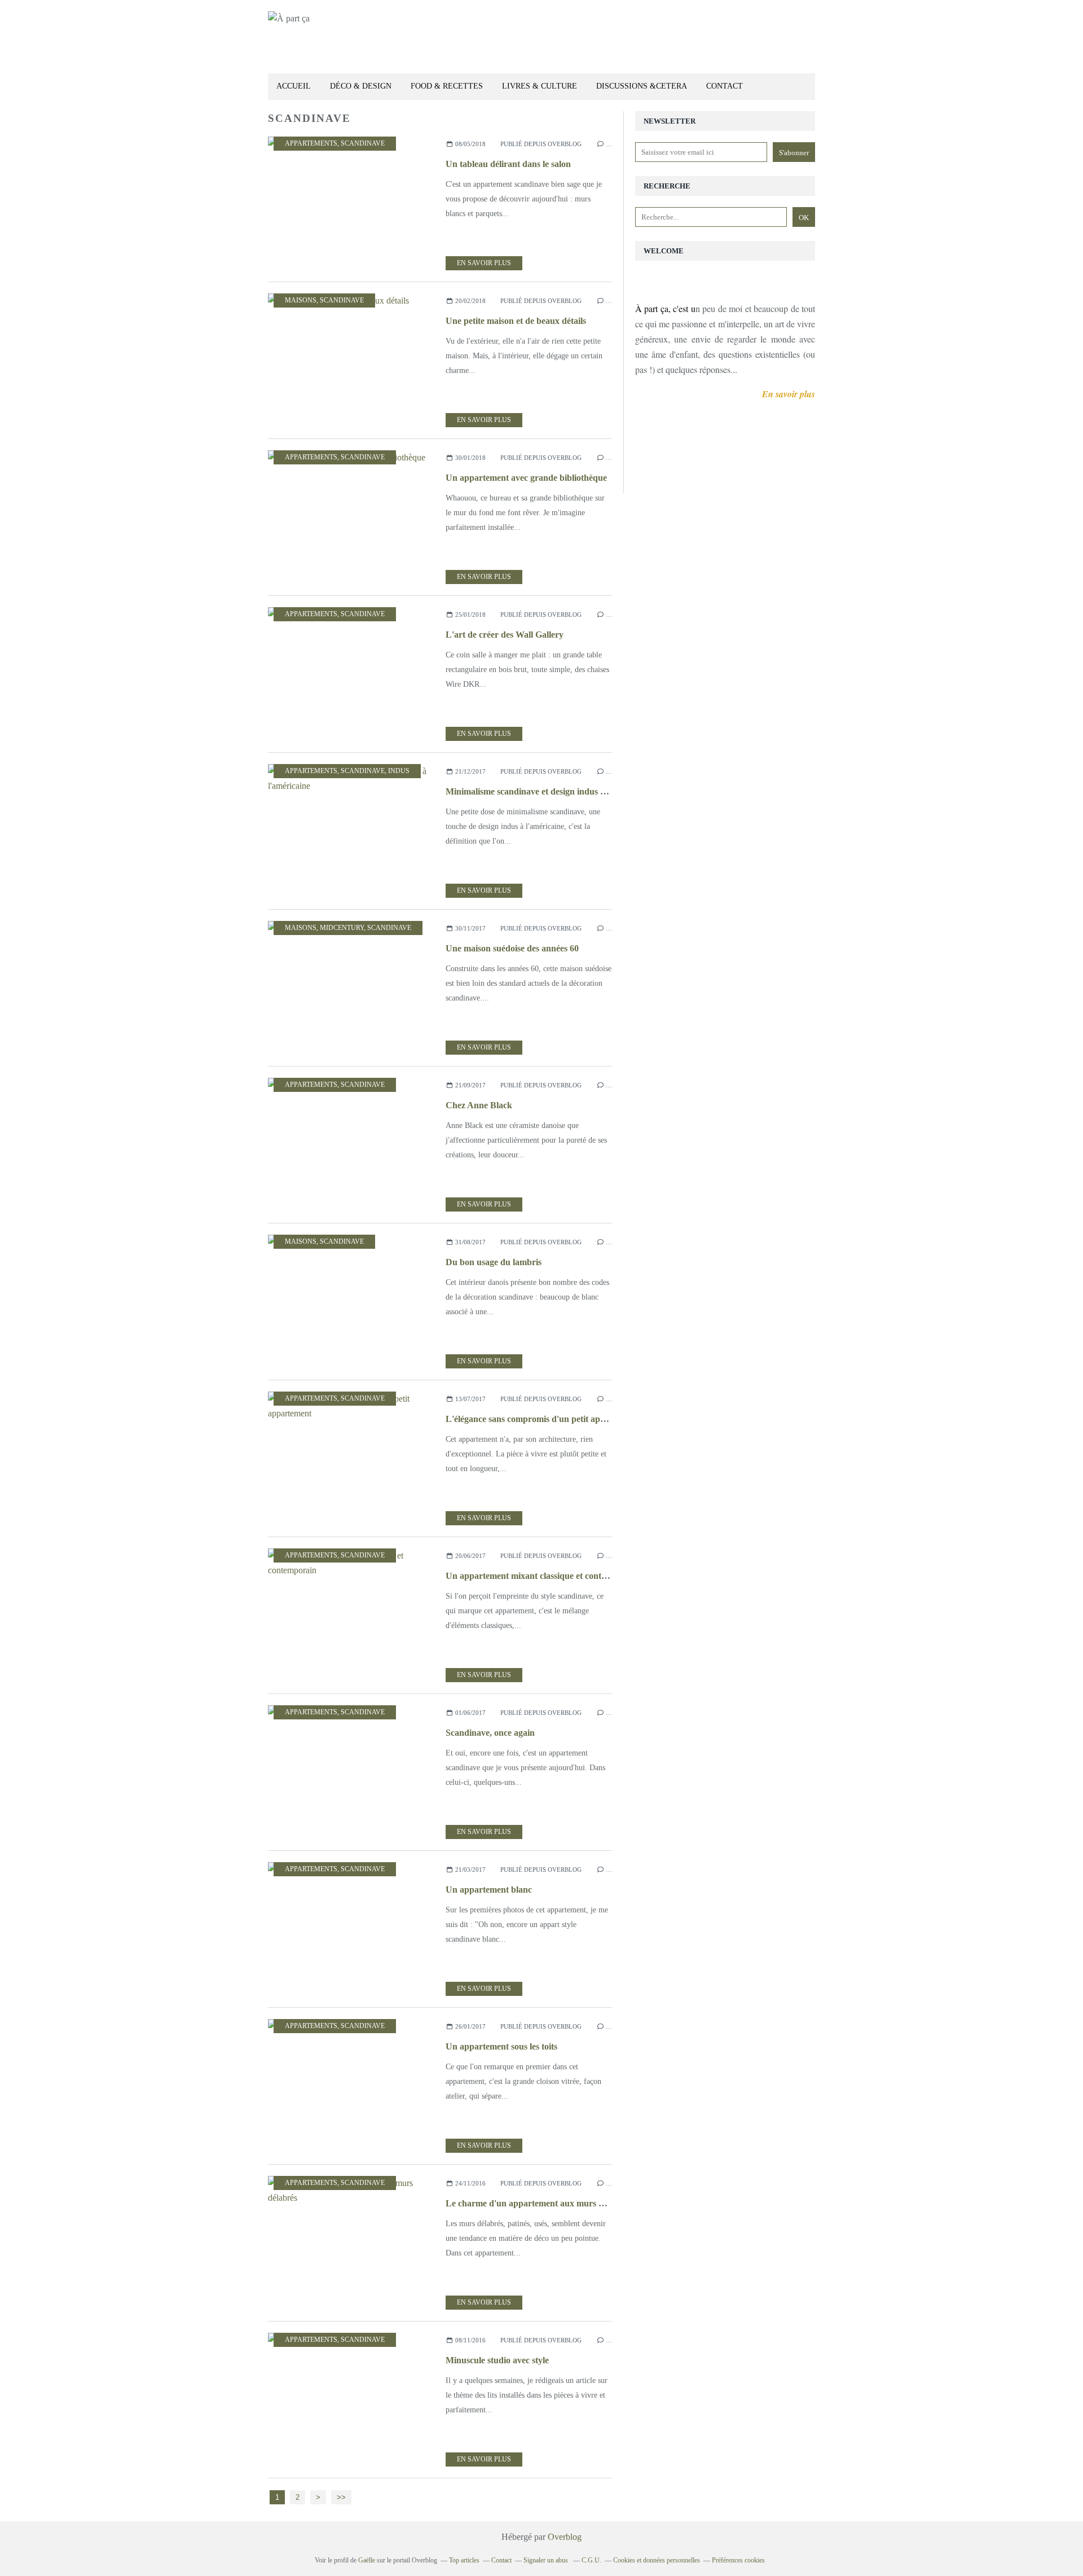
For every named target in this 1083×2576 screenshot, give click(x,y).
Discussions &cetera (642, 86)
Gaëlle (367, 2560)
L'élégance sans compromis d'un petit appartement (543, 1419)
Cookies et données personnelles (657, 2560)
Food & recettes (447, 86)
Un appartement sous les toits (501, 2046)
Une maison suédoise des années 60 (512, 948)
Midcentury (342, 928)
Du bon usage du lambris (494, 1262)
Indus (399, 771)
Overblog (565, 2537)
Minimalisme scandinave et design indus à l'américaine (549, 791)
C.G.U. (591, 2560)
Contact (725, 86)
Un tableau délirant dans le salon (508, 164)
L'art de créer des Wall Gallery (505, 635)
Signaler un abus (547, 2560)
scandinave (363, 143)
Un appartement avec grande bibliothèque (526, 478)
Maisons (301, 300)
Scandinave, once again (490, 1733)
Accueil (294, 86)
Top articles (464, 2560)
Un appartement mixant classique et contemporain (542, 1576)
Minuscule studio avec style (497, 2360)
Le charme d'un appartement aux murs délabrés (538, 2203)
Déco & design (361, 86)
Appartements (311, 143)
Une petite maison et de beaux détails (516, 321)
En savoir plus (484, 263)
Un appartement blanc (489, 1890)
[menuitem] (294, 87)
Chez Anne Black (479, 1105)
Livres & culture (540, 86)
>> (341, 2497)
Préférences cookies (738, 2560)
